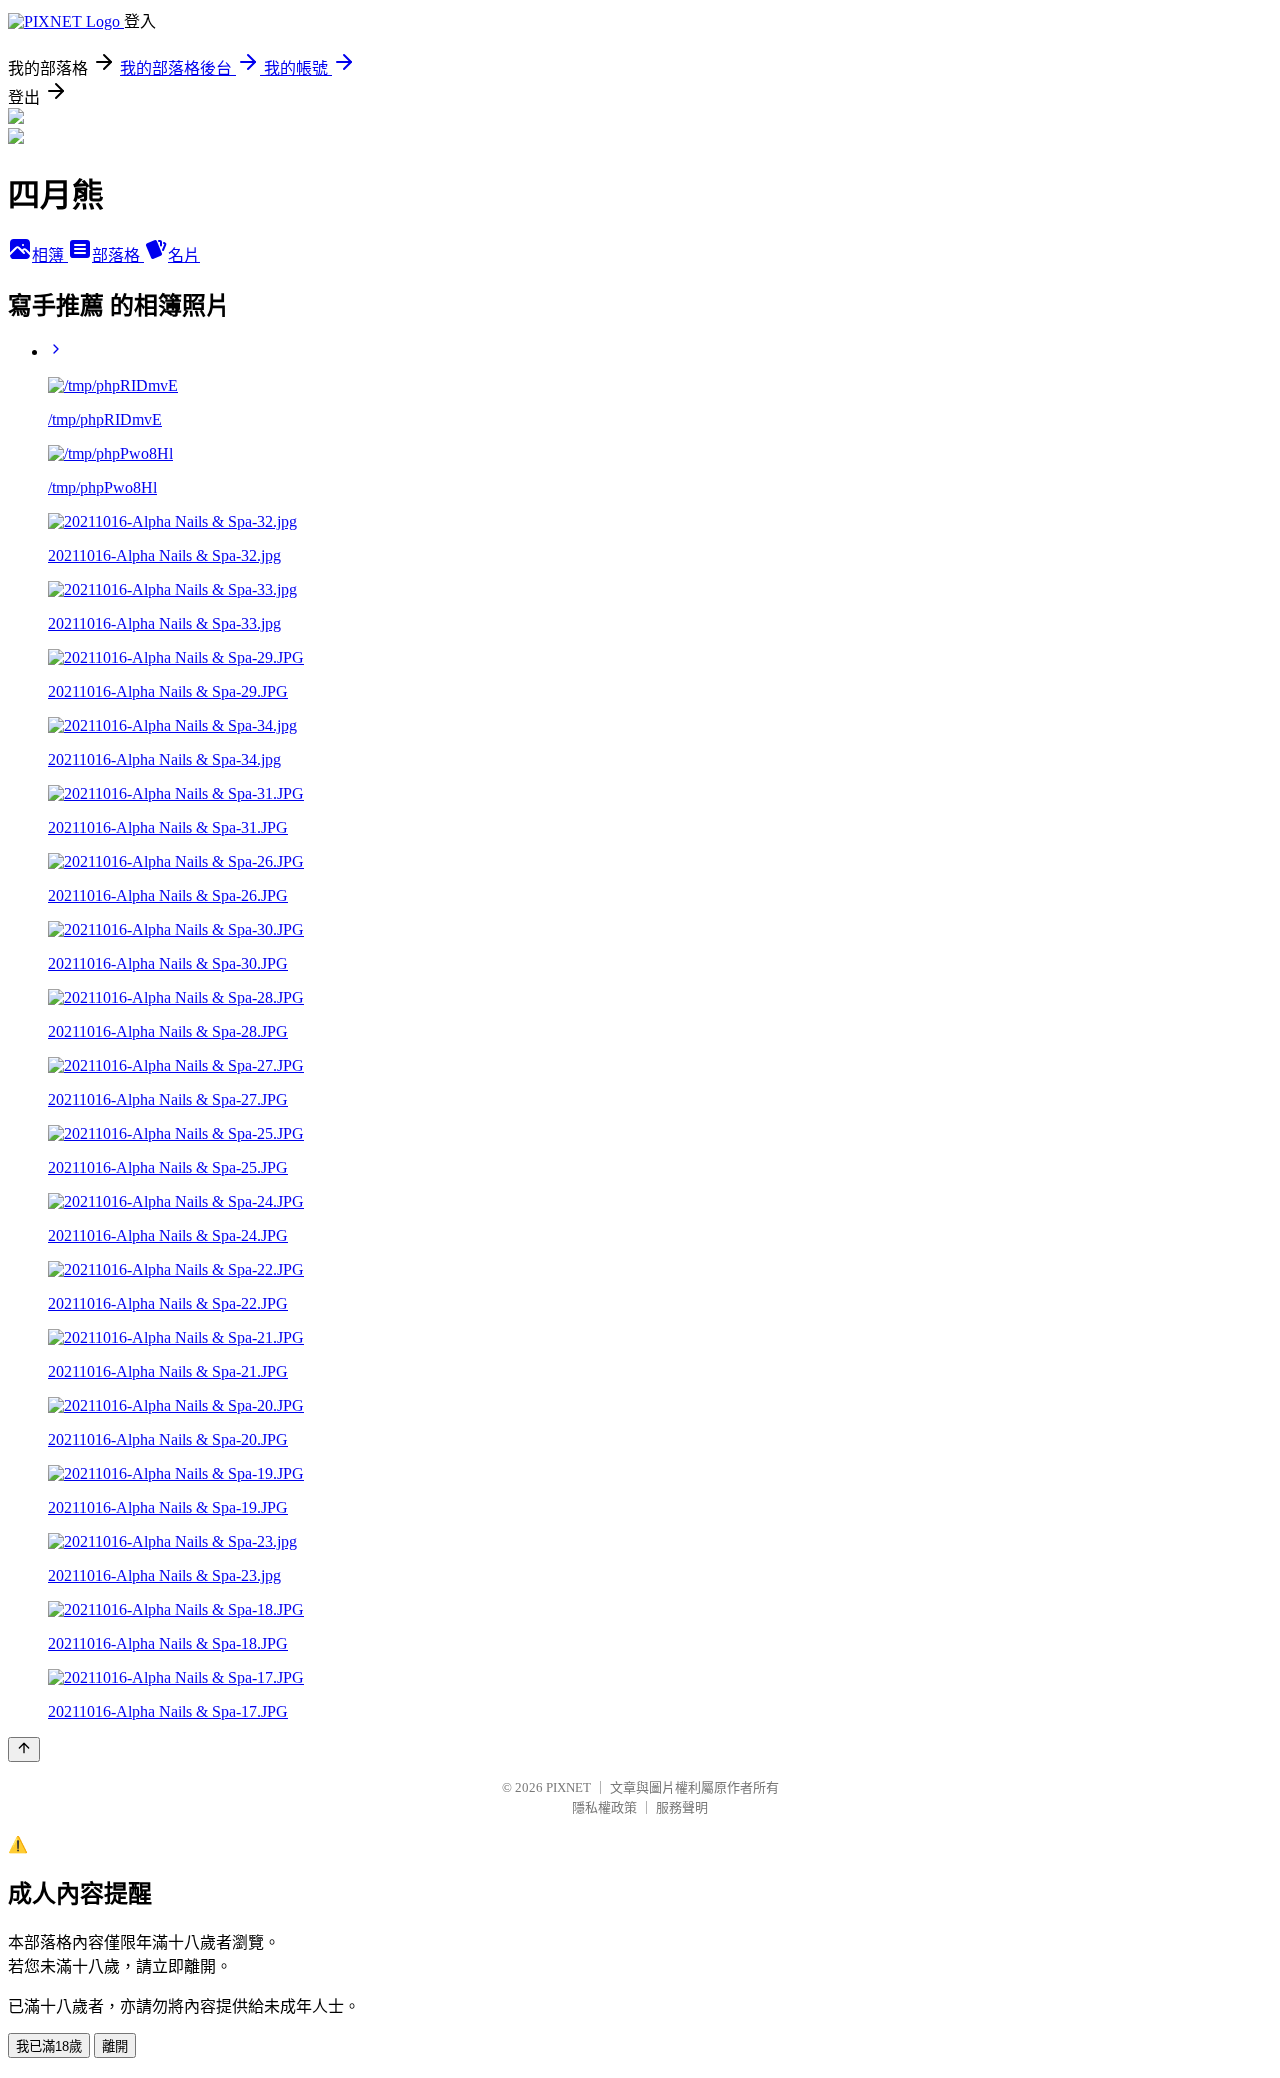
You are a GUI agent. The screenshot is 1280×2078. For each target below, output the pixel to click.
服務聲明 (682, 1807)
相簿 (50, 255)
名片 (184, 255)
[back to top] (24, 1749)
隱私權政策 (604, 1807)
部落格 (118, 255)
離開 (115, 2046)
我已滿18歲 (49, 2046)
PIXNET (568, 1787)
